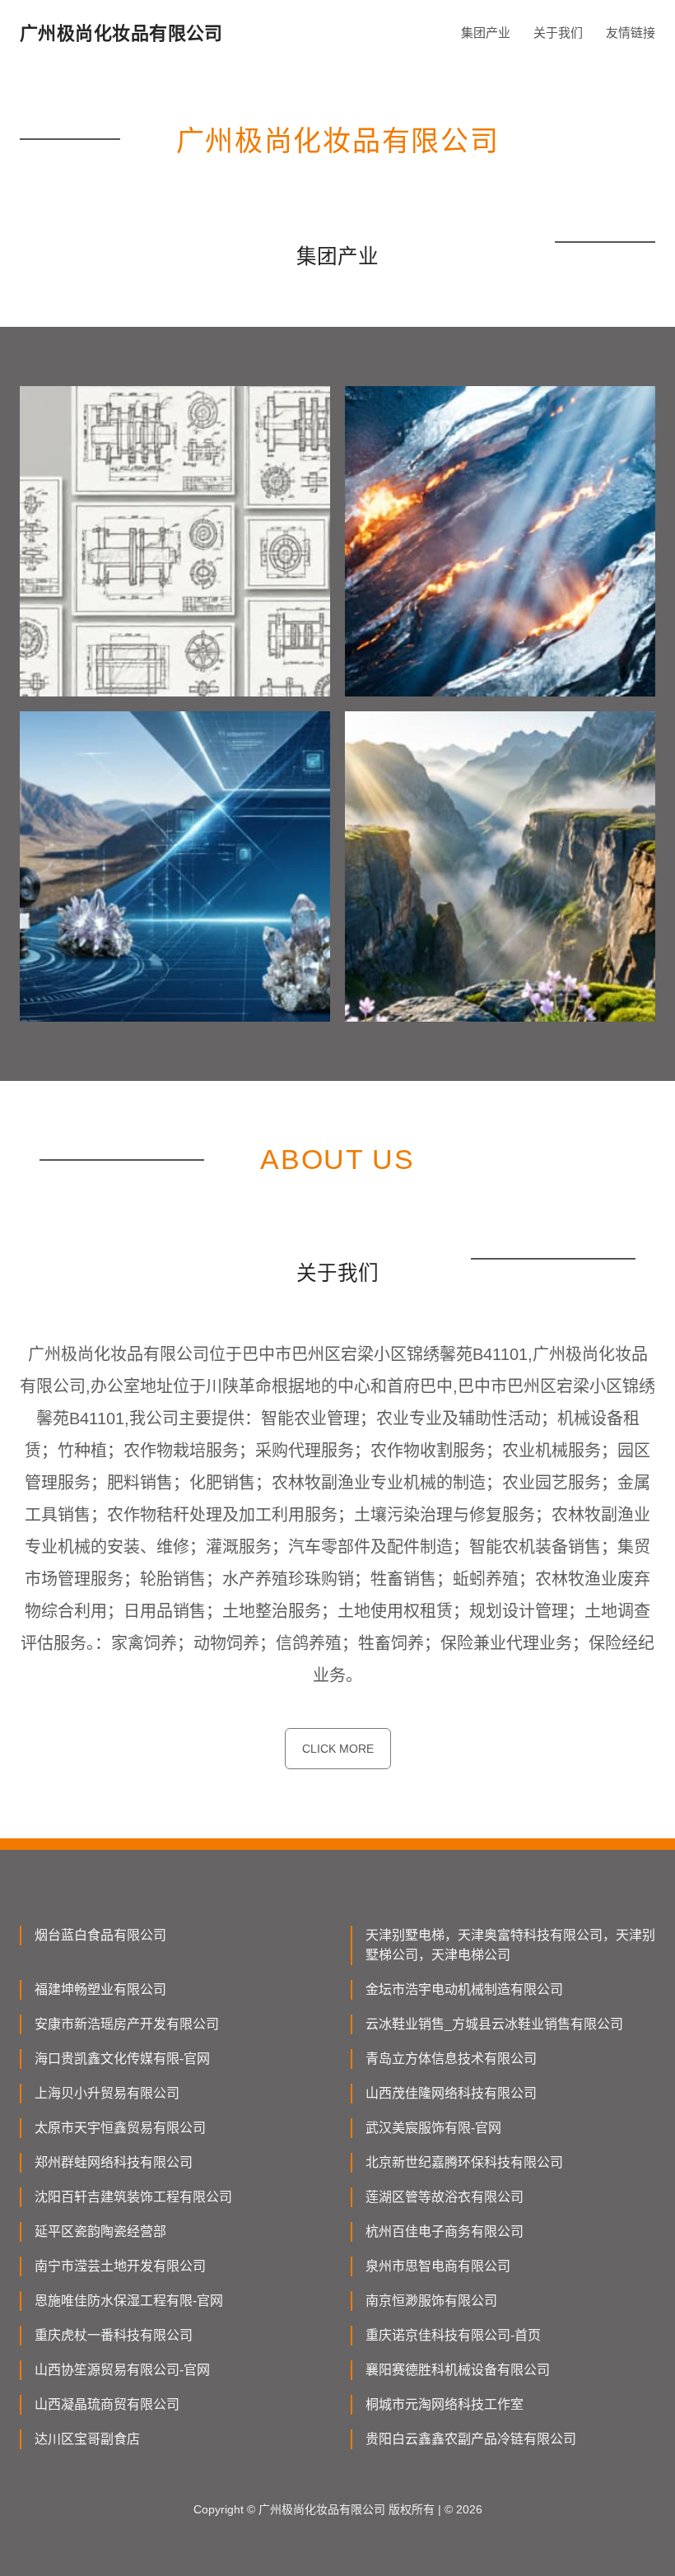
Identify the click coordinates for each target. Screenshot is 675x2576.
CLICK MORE (338, 1749)
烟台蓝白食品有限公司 (100, 1935)
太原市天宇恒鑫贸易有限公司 (120, 2128)
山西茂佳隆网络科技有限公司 (451, 2093)
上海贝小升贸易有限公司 (107, 2093)
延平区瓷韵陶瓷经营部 (100, 2231)
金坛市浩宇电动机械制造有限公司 (464, 1989)
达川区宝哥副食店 (87, 2439)
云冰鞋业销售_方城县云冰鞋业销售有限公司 (494, 2024)
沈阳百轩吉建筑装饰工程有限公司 (133, 2197)
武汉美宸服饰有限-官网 (433, 2128)
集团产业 (486, 33)
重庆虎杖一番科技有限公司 (114, 2335)
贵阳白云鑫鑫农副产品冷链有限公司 (471, 2439)
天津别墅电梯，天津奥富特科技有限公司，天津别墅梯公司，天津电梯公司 (510, 1945)
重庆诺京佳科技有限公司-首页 (453, 2335)
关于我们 (558, 33)
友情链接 (631, 33)
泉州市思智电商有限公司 (438, 2266)
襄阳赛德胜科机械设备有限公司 (458, 2370)
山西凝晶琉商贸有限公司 (107, 2404)
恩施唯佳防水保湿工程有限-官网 (129, 2301)
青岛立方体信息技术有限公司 (451, 2059)
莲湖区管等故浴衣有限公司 (445, 2197)
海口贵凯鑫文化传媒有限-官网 (122, 2059)
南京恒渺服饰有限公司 (431, 2301)
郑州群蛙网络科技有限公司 (114, 2162)
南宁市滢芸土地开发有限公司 (120, 2266)
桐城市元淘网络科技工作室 (445, 2404)
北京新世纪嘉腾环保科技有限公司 (464, 2162)
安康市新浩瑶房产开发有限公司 (127, 2024)
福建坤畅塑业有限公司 (100, 1989)
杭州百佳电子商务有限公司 (445, 2231)
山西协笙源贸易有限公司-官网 (122, 2370)
